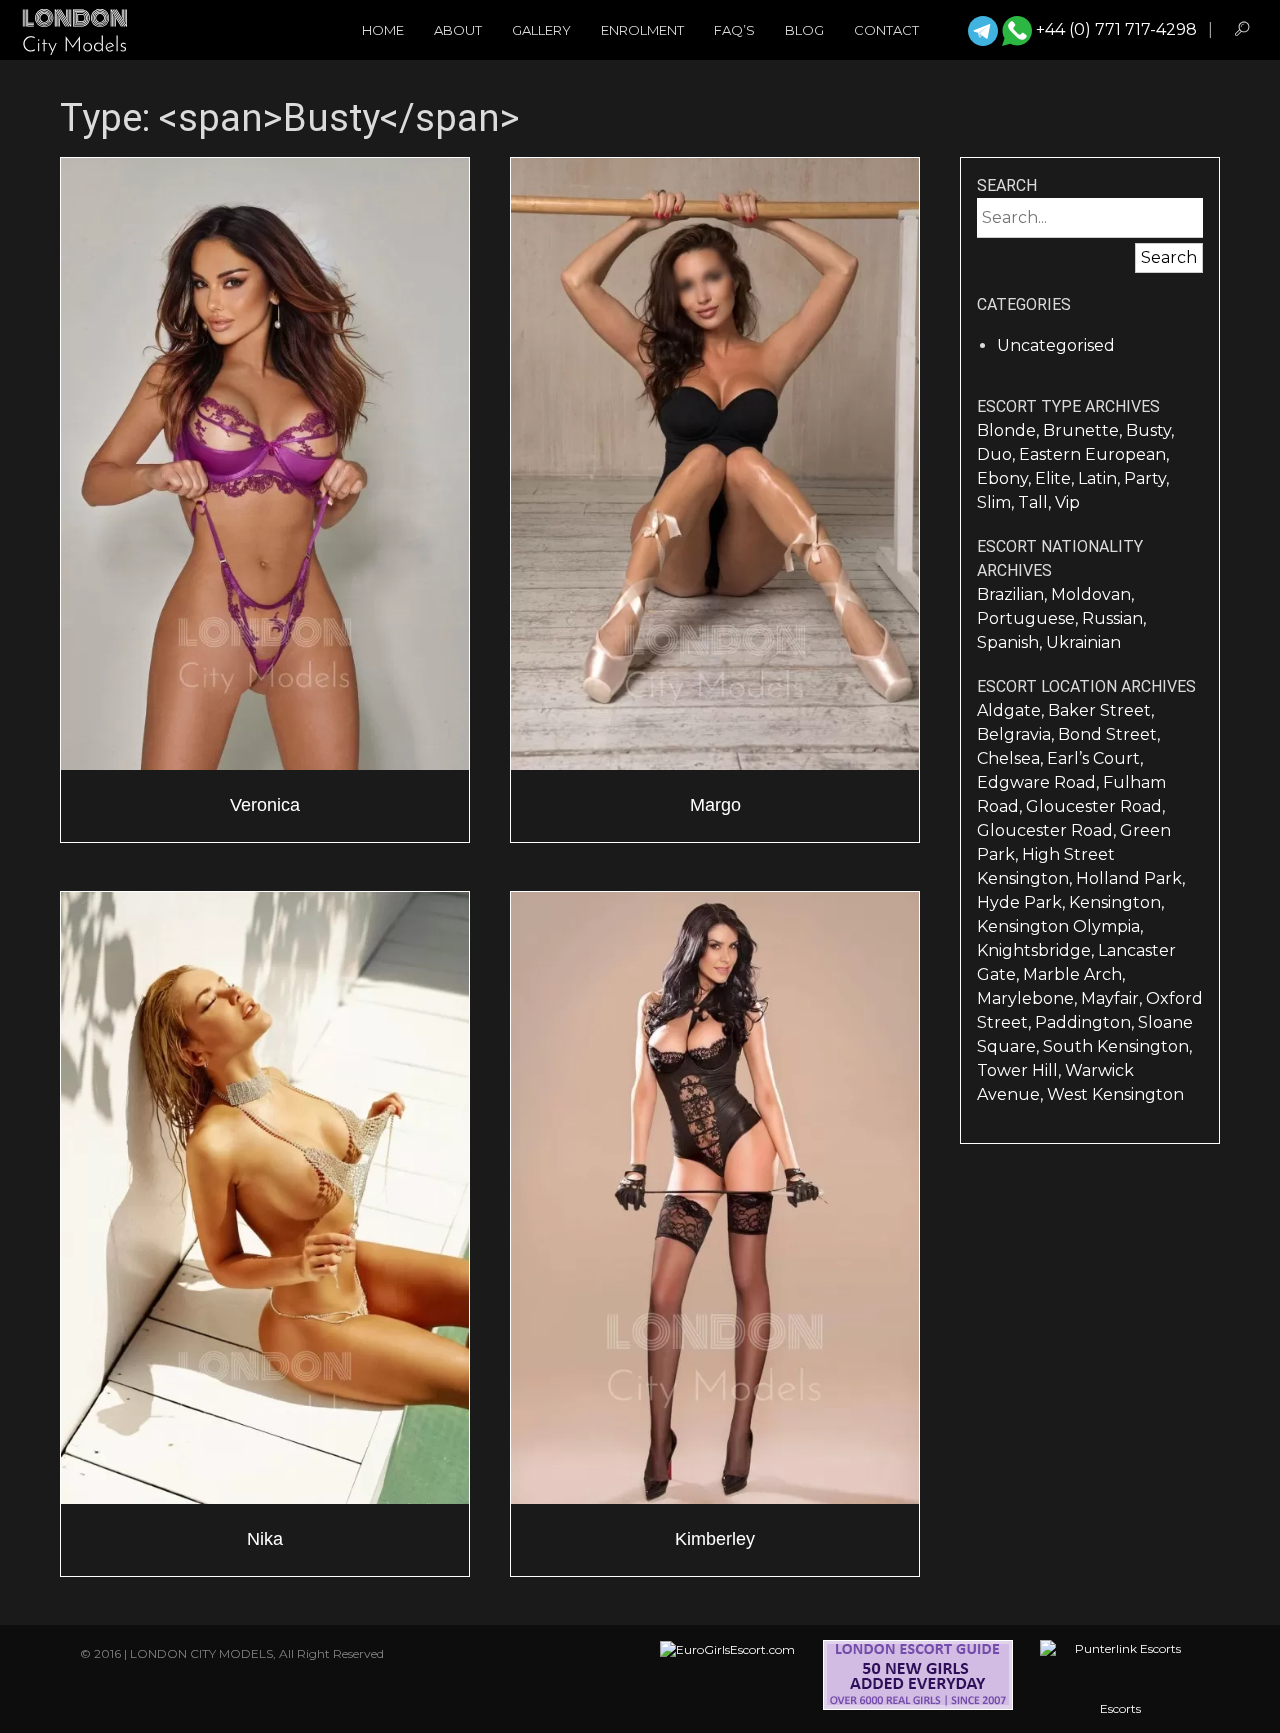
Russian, (1114, 618)
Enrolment (642, 30)
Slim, (997, 502)
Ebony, (1006, 478)
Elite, (1056, 478)
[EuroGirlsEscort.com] (727, 1679)
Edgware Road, (1040, 782)
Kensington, (1116, 902)
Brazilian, (1014, 594)
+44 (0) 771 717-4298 (1116, 29)
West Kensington (1115, 1094)
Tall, (1036, 502)
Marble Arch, (1074, 974)
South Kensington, (1117, 1046)
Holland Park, (1130, 878)
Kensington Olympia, (1060, 926)
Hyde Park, (1023, 902)
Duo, (998, 454)
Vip (1067, 502)
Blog (804, 30)
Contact (886, 30)
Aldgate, (1012, 710)
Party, (1146, 478)
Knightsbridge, (1037, 950)
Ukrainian (1083, 642)
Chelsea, (1012, 758)
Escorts (1120, 1708)
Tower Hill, (1021, 1070)
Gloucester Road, (1095, 806)
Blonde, (1010, 430)
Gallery (541, 30)
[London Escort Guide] (918, 1679)
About (458, 30)
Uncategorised (1056, 345)
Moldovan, (1092, 594)
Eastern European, (1094, 454)
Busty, (1150, 430)
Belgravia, (1017, 734)
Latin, (1101, 478)
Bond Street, (1109, 734)
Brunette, (1084, 430)
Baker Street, (1101, 710)
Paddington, (1086, 1022)
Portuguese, (1029, 618)
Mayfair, (1113, 998)
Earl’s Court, (1095, 758)
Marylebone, (1029, 998)
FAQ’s (734, 30)
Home (383, 30)
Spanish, (1011, 642)
